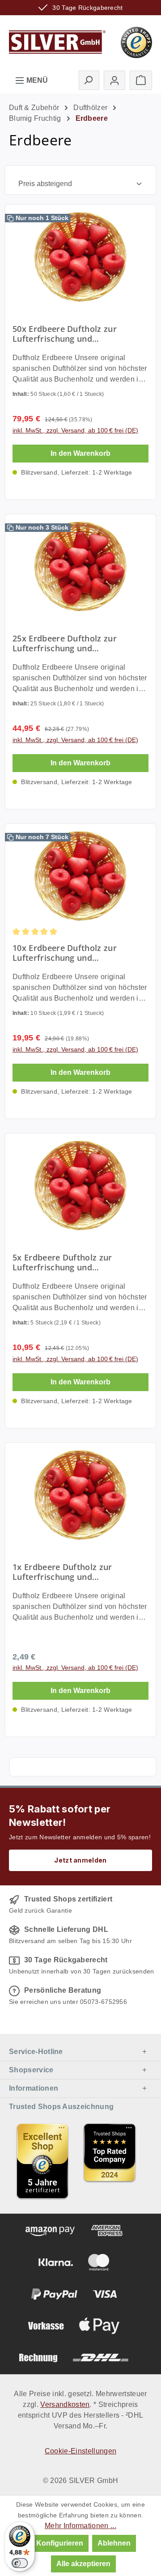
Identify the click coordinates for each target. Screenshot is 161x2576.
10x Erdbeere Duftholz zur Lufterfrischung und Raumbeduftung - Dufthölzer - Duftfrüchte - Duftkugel (72, 953)
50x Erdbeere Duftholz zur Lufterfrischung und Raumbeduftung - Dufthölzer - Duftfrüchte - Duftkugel (72, 334)
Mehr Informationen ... (80, 2526)
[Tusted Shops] (136, 42)
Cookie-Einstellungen (80, 2451)
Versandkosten (65, 2404)
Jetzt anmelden (80, 1860)
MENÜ (36, 80)
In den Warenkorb (80, 453)
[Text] (110, 2161)
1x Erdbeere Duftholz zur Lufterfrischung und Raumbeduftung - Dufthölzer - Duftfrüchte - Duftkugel (72, 1572)
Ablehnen (114, 2543)
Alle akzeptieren (83, 2564)
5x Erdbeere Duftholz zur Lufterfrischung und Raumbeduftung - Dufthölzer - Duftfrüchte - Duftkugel (72, 1262)
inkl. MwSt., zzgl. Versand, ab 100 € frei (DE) (75, 430)
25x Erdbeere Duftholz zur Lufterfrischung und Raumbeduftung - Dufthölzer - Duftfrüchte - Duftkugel (72, 643)
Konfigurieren (60, 2543)
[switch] (20, 2563)
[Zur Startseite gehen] (57, 42)
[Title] (42, 2161)
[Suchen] (89, 80)
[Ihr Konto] (114, 80)
